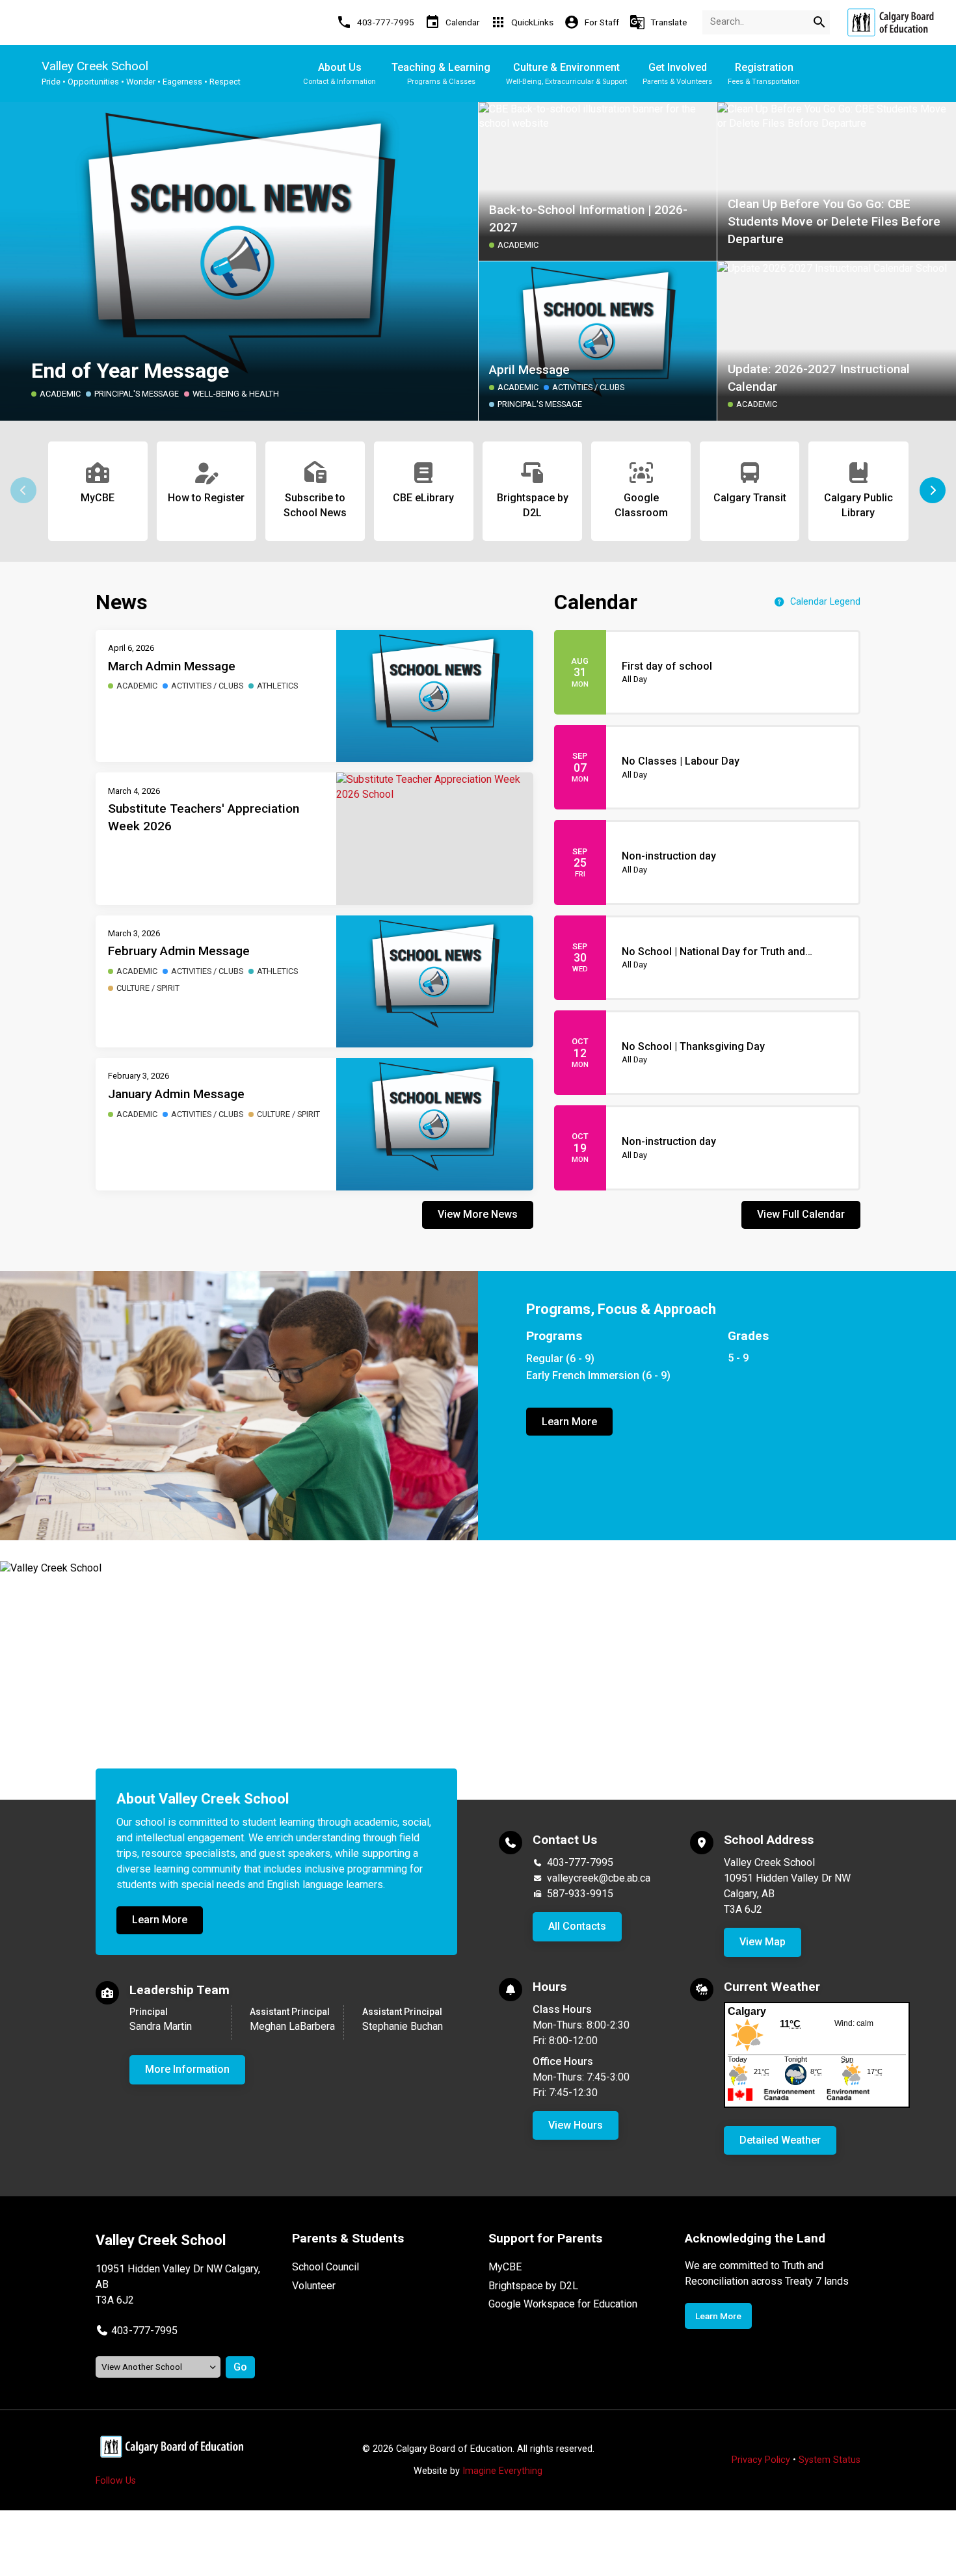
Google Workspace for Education (563, 2304)
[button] (933, 490)
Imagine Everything (502, 2471)
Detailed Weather (780, 2140)
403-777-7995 (580, 1862)
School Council (325, 2267)
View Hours (576, 2125)
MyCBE (505, 2267)
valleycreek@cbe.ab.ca (599, 1878)
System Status (830, 2460)
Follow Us (116, 2481)
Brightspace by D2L (533, 2286)
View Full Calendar (801, 1214)
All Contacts (577, 1926)
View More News (478, 1214)
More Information (187, 2069)
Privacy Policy (761, 2460)
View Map (763, 1942)
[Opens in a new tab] (890, 22)
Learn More (569, 1422)
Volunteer (314, 2286)
